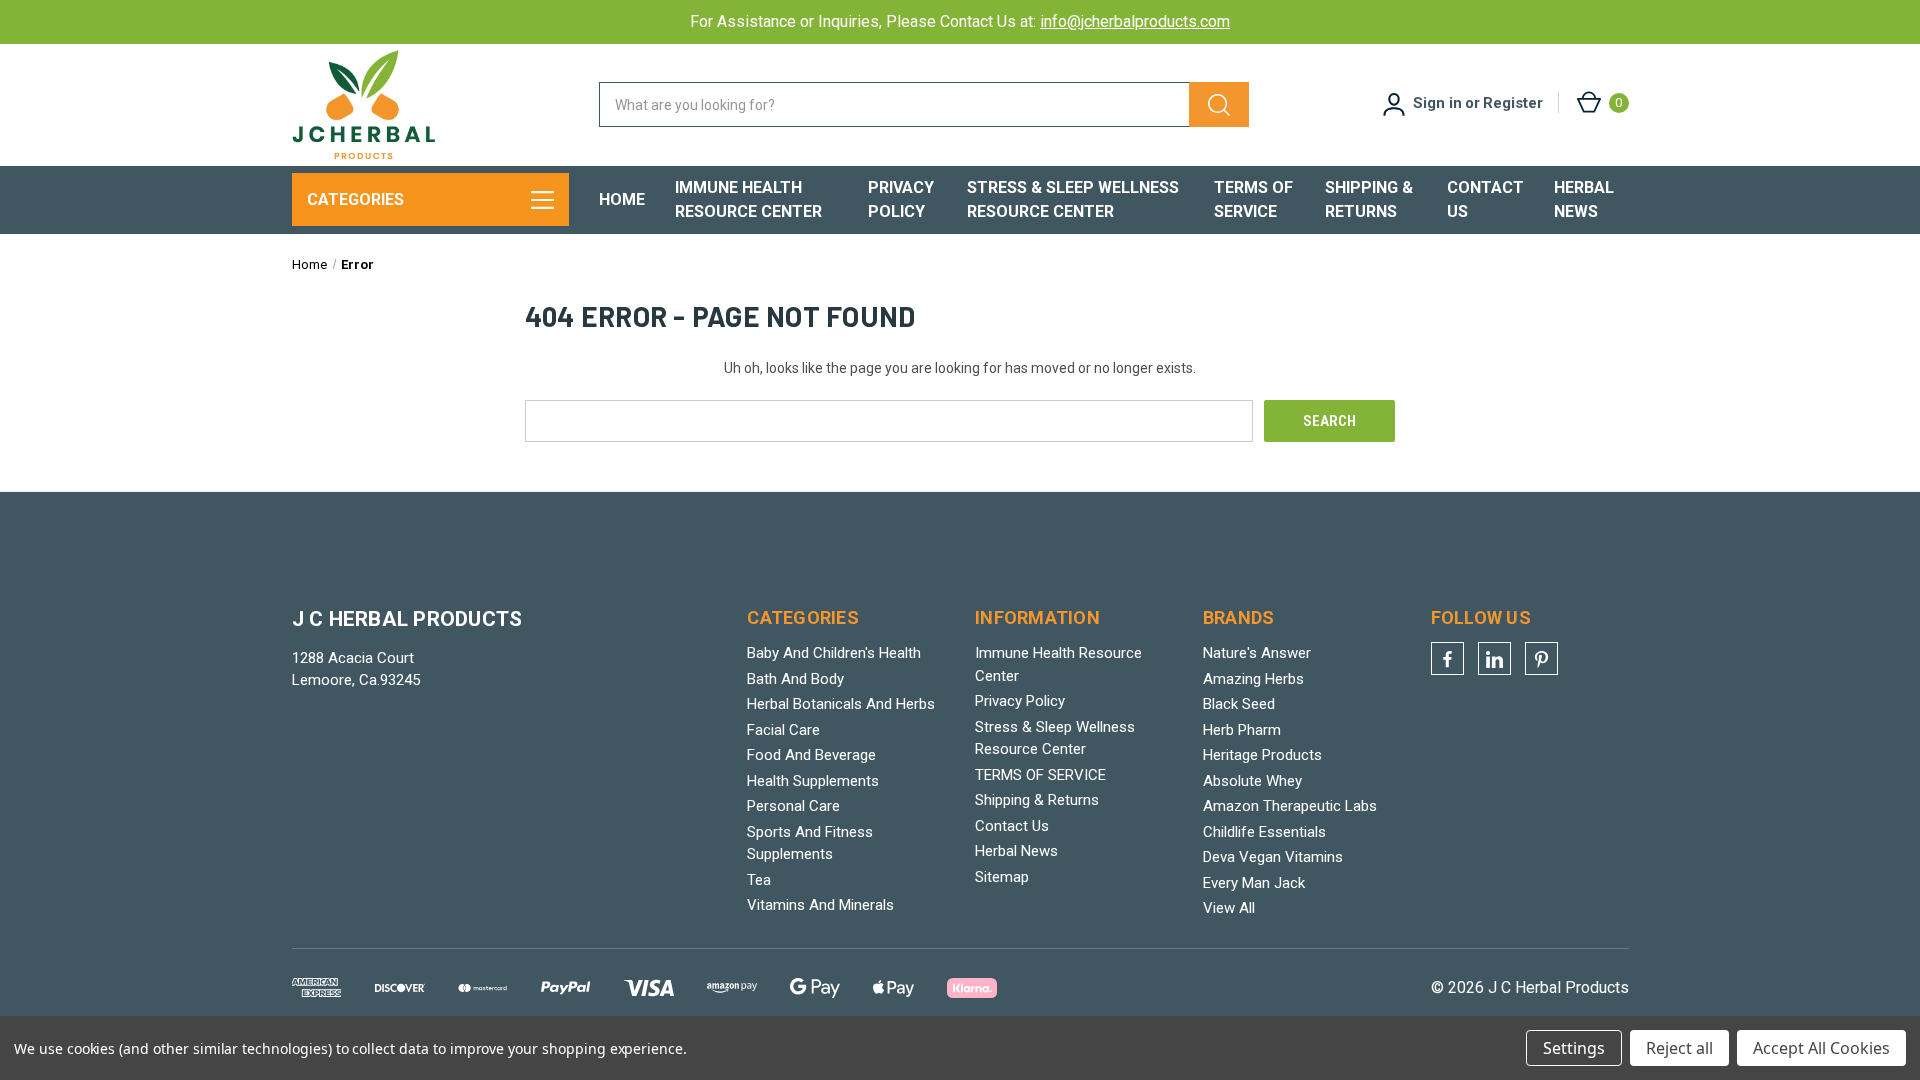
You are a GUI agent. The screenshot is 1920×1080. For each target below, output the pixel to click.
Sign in (1437, 103)
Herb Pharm (1242, 730)
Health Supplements (813, 781)
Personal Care (793, 806)
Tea (759, 880)
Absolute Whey (1252, 781)
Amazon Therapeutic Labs (1290, 806)
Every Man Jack (1254, 883)
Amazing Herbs (1253, 679)
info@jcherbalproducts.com (1135, 21)
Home (622, 199)
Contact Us (1485, 199)
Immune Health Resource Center (748, 199)
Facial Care (783, 730)
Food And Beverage (811, 755)
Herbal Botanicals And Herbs (841, 704)
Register (1513, 103)
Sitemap (1002, 877)
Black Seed (1239, 704)
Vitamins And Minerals (820, 905)
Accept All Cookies (1821, 1048)
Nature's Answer (1257, 653)
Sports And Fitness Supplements (810, 843)
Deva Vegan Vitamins (1273, 857)
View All (1229, 908)
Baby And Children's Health (834, 653)
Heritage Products (1262, 755)
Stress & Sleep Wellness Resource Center (1073, 199)
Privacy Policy (901, 199)
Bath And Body (795, 679)
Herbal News (1584, 199)
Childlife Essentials (1264, 832)
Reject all (1679, 1048)
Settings (1574, 1048)
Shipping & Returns (1369, 199)
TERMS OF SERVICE (1253, 199)
